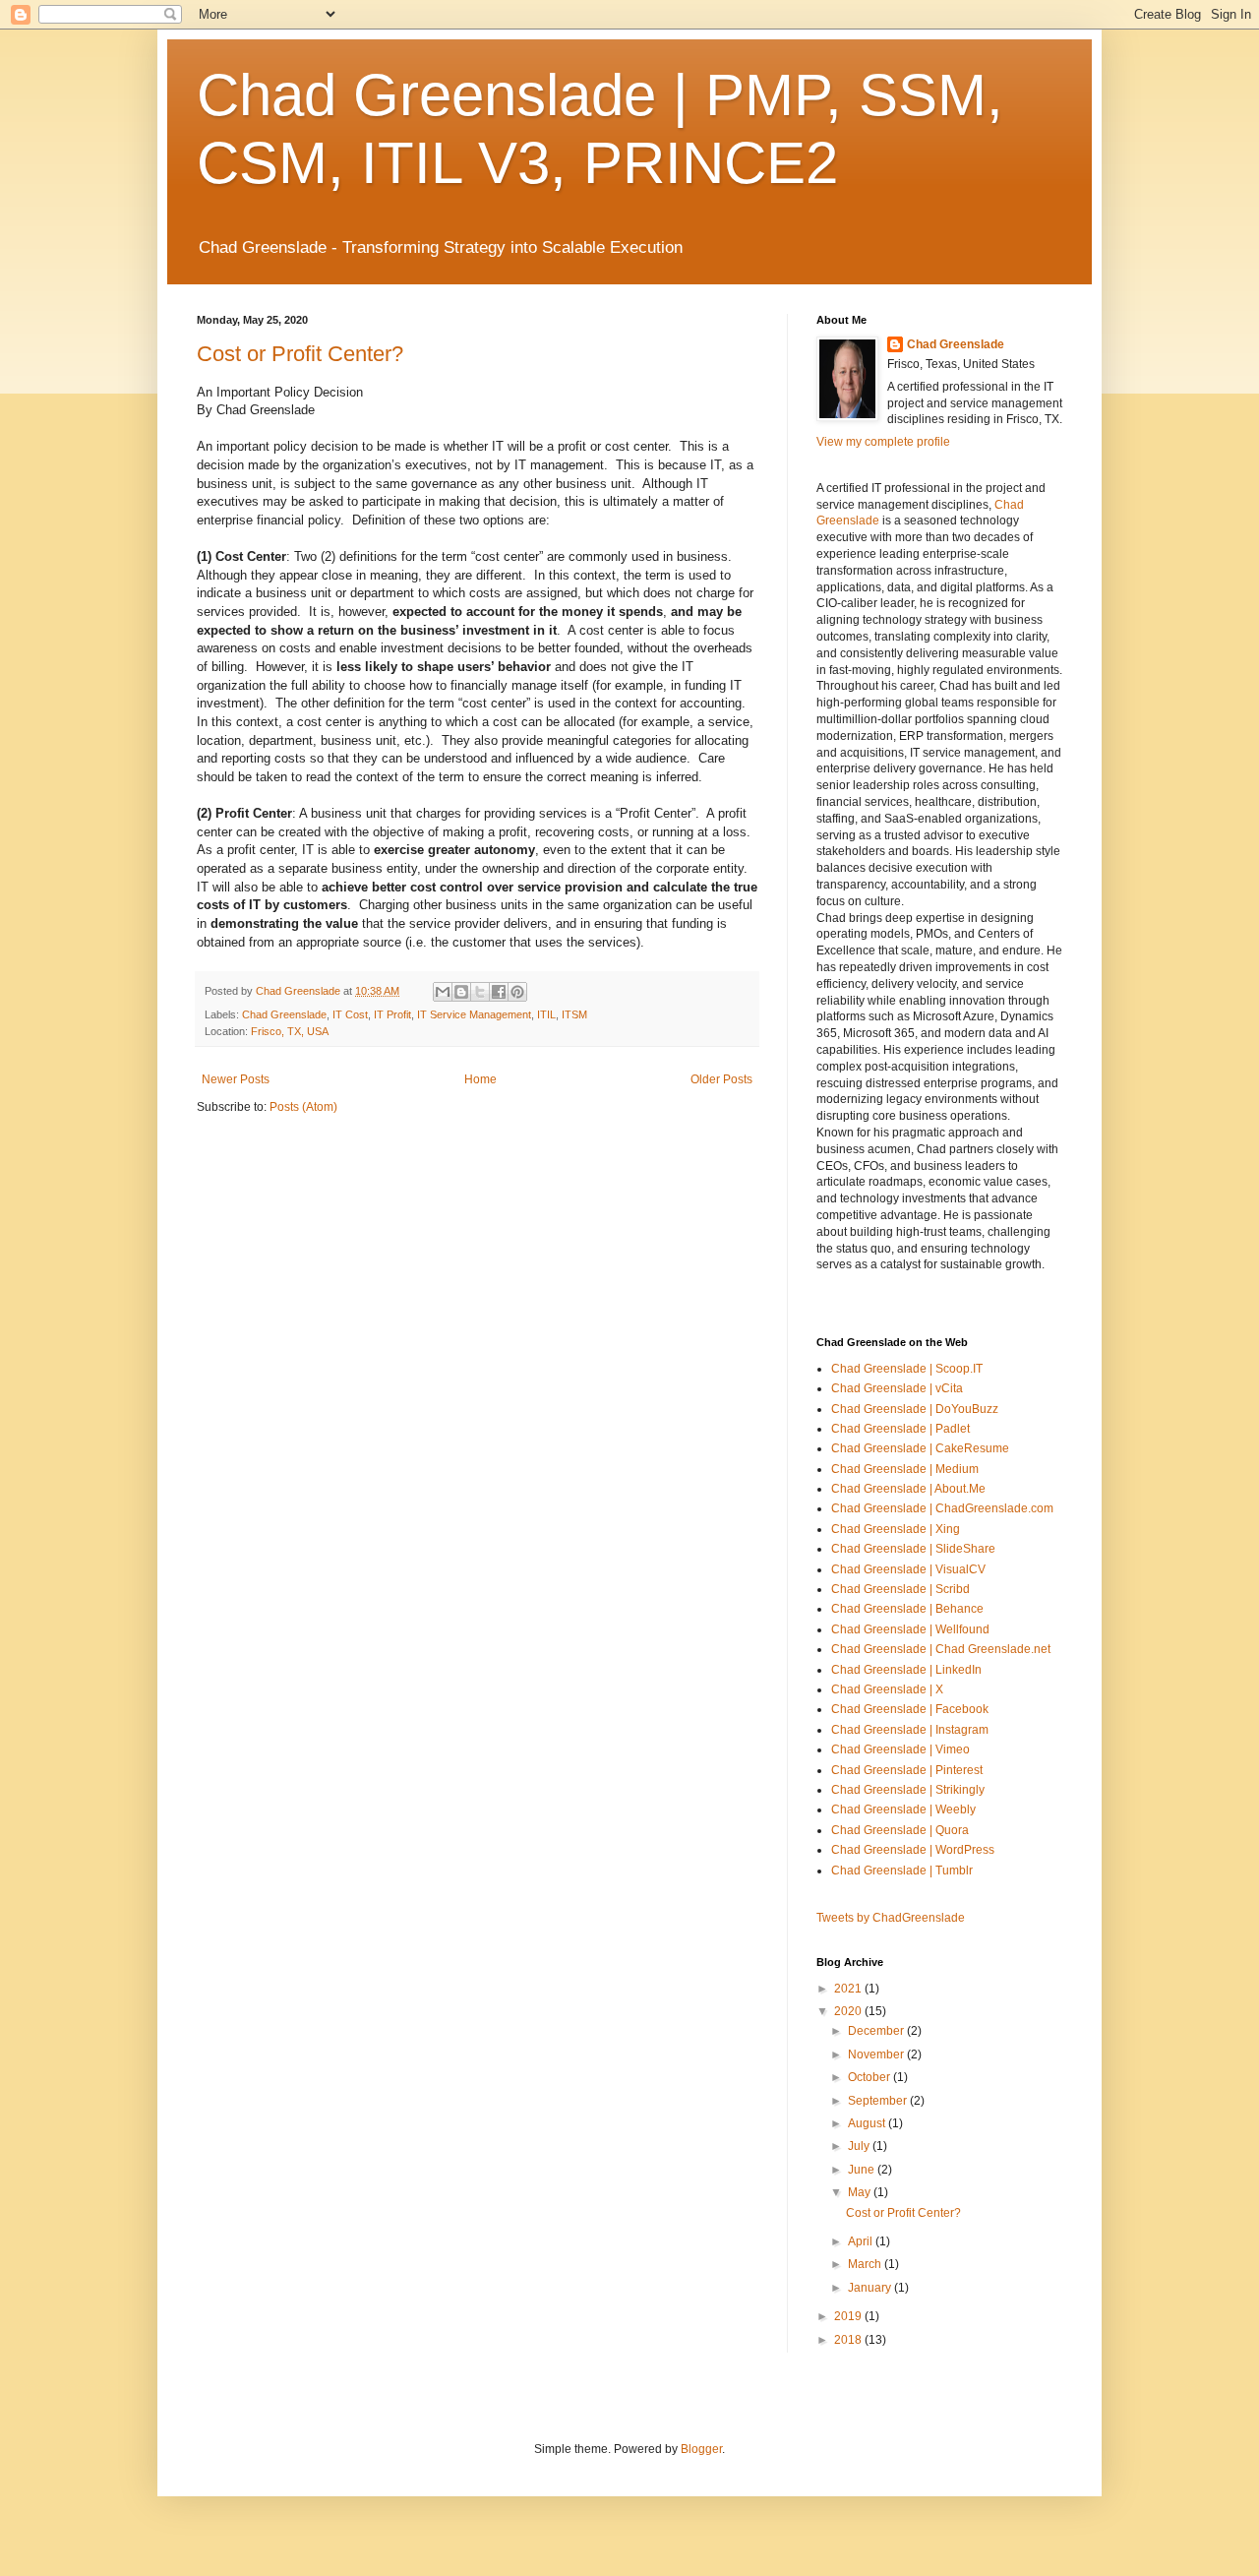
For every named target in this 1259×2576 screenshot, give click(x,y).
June (863, 2170)
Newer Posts (236, 1079)
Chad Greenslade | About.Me (908, 1489)
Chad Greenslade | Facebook (910, 1709)
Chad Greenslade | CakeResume (920, 1448)
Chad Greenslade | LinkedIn (906, 1670)
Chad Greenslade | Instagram (910, 1730)
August (868, 2123)
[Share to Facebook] (499, 992)
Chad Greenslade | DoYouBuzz (915, 1409)
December (877, 2031)
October (870, 2077)
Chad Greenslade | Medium (905, 1469)
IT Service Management (474, 1014)
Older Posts (721, 1079)
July (860, 2146)
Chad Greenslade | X (887, 1689)
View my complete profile (883, 442)
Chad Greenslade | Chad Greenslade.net (941, 1649)
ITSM (574, 1014)
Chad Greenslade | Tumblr (902, 1871)
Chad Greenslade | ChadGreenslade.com (942, 1508)
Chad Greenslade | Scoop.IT (907, 1369)
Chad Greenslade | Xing (896, 1529)
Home (480, 1079)
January (871, 2288)
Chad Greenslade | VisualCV (908, 1569)
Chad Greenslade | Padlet (900, 1429)
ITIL (546, 1014)
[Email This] (443, 992)
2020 (849, 2011)
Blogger (701, 2449)
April (862, 2241)
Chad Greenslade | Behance (907, 1609)
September (879, 2101)
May (861, 2192)
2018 (849, 2340)
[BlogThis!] (461, 992)
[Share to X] (480, 992)
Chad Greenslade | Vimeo (900, 1749)
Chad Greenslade (284, 1014)
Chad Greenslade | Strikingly (908, 1790)
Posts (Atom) (303, 1107)
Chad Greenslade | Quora (900, 1830)
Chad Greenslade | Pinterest (907, 1770)
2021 (849, 1989)
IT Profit (392, 1014)
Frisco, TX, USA (290, 1031)
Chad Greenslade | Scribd (900, 1589)
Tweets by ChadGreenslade (891, 1918)
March (866, 2264)
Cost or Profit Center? (300, 354)
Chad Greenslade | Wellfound (910, 1629)
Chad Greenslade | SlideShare (913, 1549)
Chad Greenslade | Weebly (903, 1809)
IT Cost (350, 1014)
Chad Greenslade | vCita (897, 1388)
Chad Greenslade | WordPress (913, 1850)
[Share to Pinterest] (517, 992)
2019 (849, 2316)
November (877, 2055)
